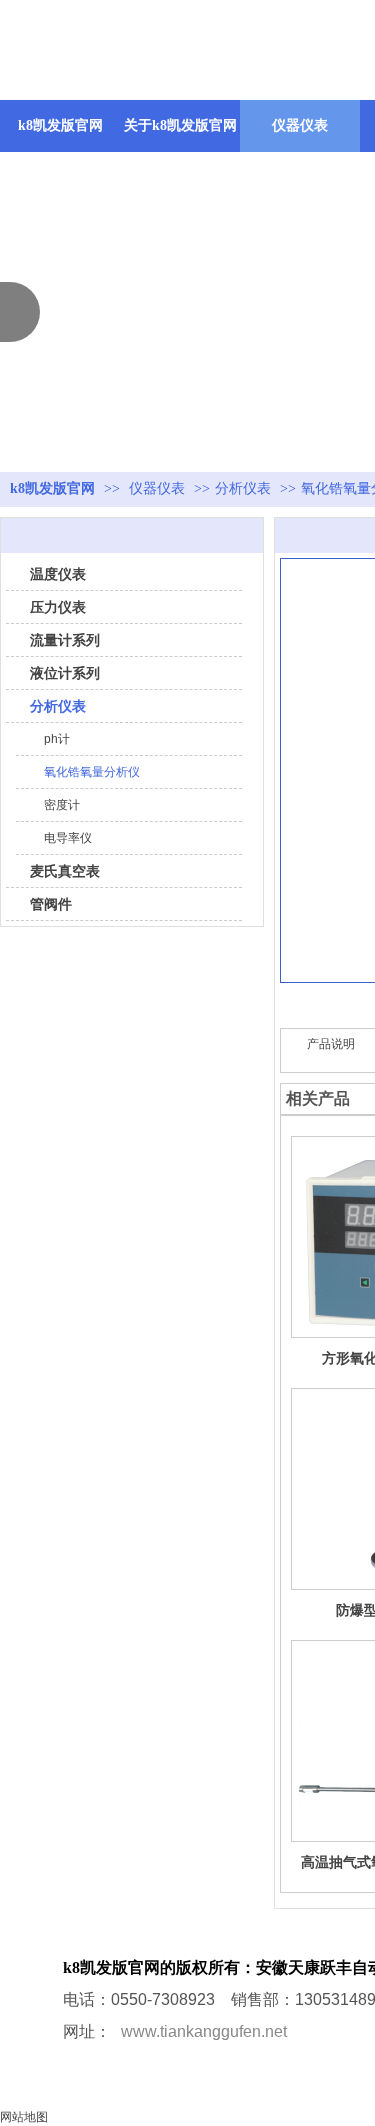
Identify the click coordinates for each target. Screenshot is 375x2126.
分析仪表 (243, 488)
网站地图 (24, 2117)
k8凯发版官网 (60, 125)
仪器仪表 (159, 488)
